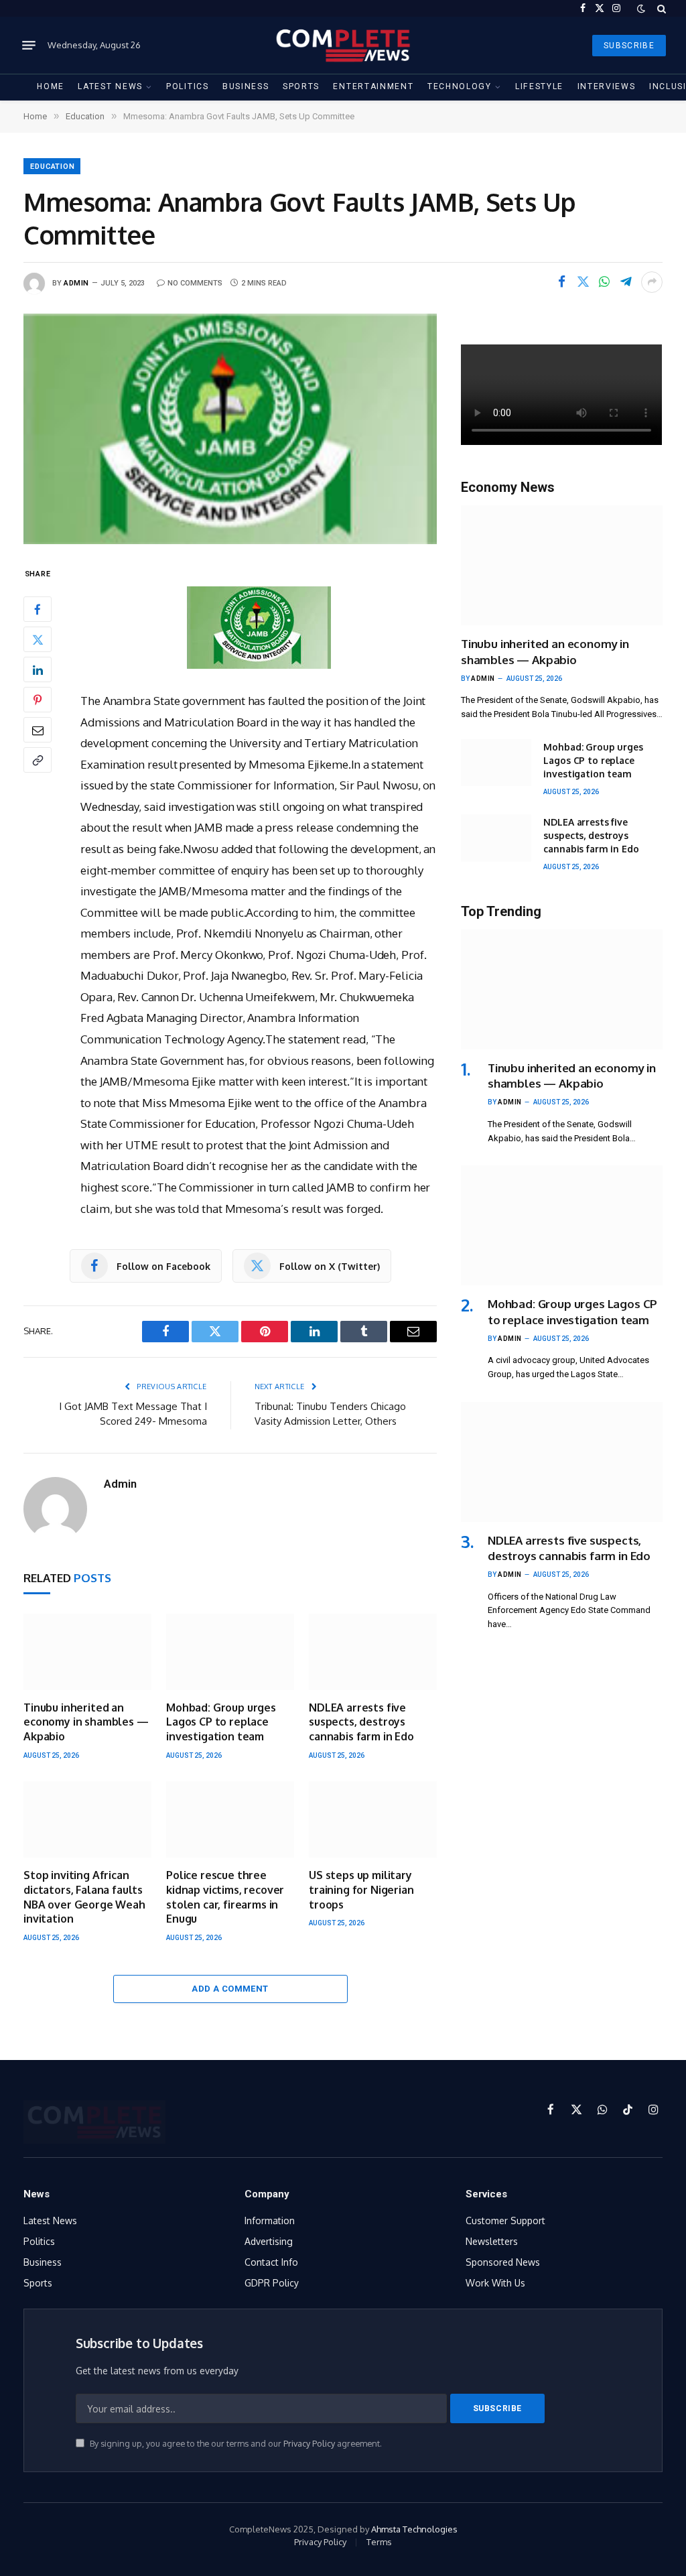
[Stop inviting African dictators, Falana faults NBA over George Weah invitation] (87, 1819)
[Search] (660, 8)
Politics (188, 86)
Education (53, 167)
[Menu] (29, 46)
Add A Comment (230, 1989)
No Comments (195, 283)
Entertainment (373, 86)
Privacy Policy (309, 2443)
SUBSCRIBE (629, 46)
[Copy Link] (38, 760)
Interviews (607, 86)
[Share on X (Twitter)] (583, 282)
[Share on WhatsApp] (604, 282)
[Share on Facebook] (561, 282)
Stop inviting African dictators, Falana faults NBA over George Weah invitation (84, 1897)
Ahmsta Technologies (414, 2529)
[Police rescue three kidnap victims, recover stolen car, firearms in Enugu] (230, 1819)
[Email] (38, 730)
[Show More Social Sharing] (652, 282)
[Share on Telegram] (626, 282)
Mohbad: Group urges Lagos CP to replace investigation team (221, 1722)
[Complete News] (343, 45)
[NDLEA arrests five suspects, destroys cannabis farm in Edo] (373, 1652)
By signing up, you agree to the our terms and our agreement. (235, 2443)
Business (246, 86)
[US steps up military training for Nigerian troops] (373, 1819)
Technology (460, 86)
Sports (301, 86)
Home (51, 86)
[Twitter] (38, 639)
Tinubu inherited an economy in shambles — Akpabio (86, 1722)
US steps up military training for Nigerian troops (361, 1890)
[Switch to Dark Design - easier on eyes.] (641, 9)
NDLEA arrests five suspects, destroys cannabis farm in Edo (361, 1722)
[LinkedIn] (38, 669)
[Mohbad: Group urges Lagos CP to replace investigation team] (230, 1652)
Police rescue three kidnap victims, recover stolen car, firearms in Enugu (225, 1897)
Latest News (110, 86)
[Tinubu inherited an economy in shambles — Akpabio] (87, 1652)
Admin (76, 283)
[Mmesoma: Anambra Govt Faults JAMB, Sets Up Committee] (230, 429)
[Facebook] (38, 609)
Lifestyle (539, 86)
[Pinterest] (38, 700)
